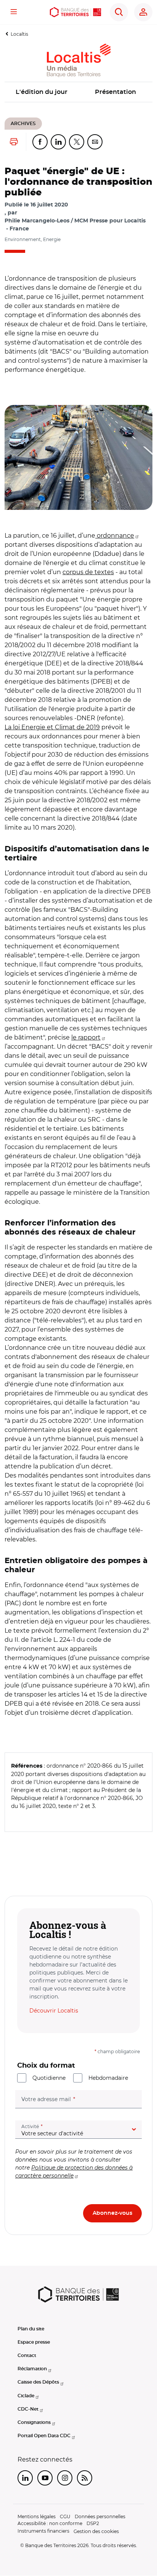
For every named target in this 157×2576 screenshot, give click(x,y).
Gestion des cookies (96, 2531)
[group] (78, 457)
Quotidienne (49, 2078)
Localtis (19, 34)
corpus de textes (88, 572)
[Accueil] (75, 12)
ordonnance (115, 536)
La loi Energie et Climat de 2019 (52, 727)
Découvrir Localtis (54, 2011)
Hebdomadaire (108, 2078)
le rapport (86, 1037)
